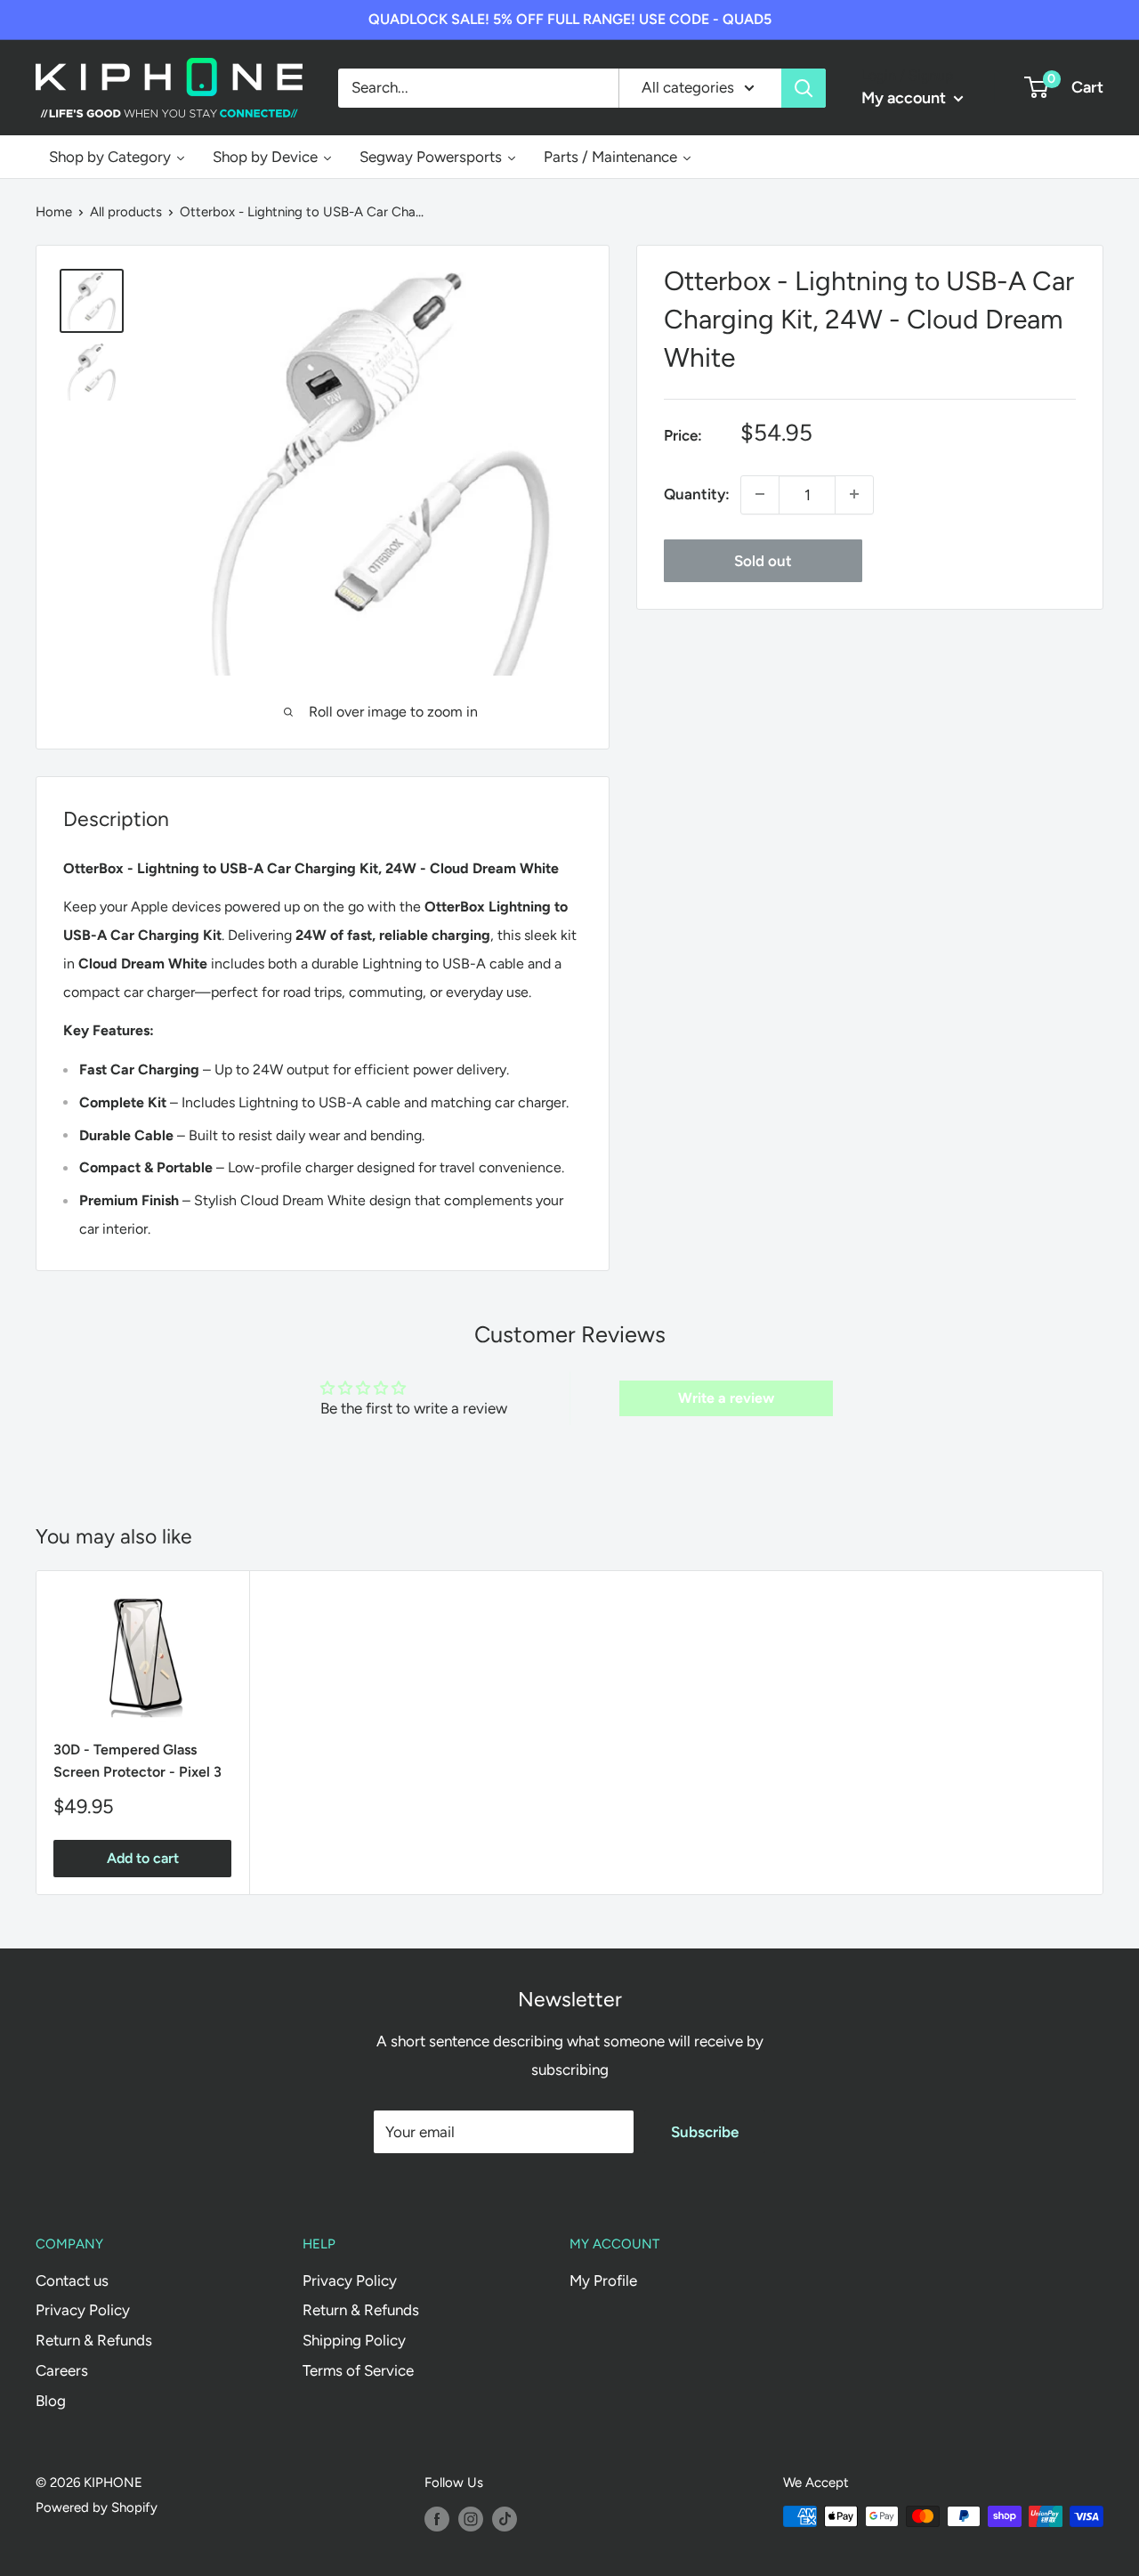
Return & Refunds (94, 2340)
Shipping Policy (354, 2340)
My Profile (603, 2280)
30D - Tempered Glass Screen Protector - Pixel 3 (137, 1761)
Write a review (726, 1398)
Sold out (763, 560)
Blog (51, 2401)
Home (54, 212)
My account (905, 98)
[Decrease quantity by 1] (760, 494)
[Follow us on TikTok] (505, 2519)
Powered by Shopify (97, 2507)
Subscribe (705, 2132)
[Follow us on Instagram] (471, 2519)
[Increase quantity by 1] (854, 494)
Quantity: (697, 493)
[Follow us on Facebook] (437, 2519)
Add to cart (143, 1858)
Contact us (72, 2280)
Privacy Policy (83, 2310)
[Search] (804, 87)
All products (126, 212)
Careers (62, 2370)
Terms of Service (358, 2370)
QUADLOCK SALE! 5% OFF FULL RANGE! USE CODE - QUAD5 (570, 19)
